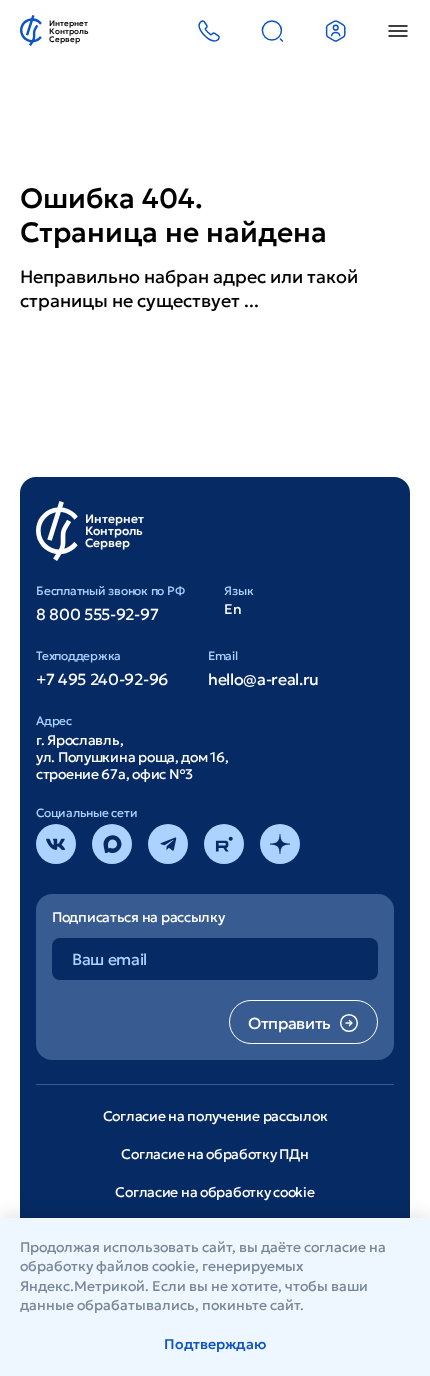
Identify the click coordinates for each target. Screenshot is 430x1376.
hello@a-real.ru (263, 679)
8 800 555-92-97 (97, 614)
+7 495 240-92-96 (102, 679)
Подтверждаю (215, 1344)
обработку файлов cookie (107, 1266)
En (232, 609)
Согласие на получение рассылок (215, 1116)
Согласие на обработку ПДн (214, 1154)
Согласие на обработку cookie (214, 1192)
